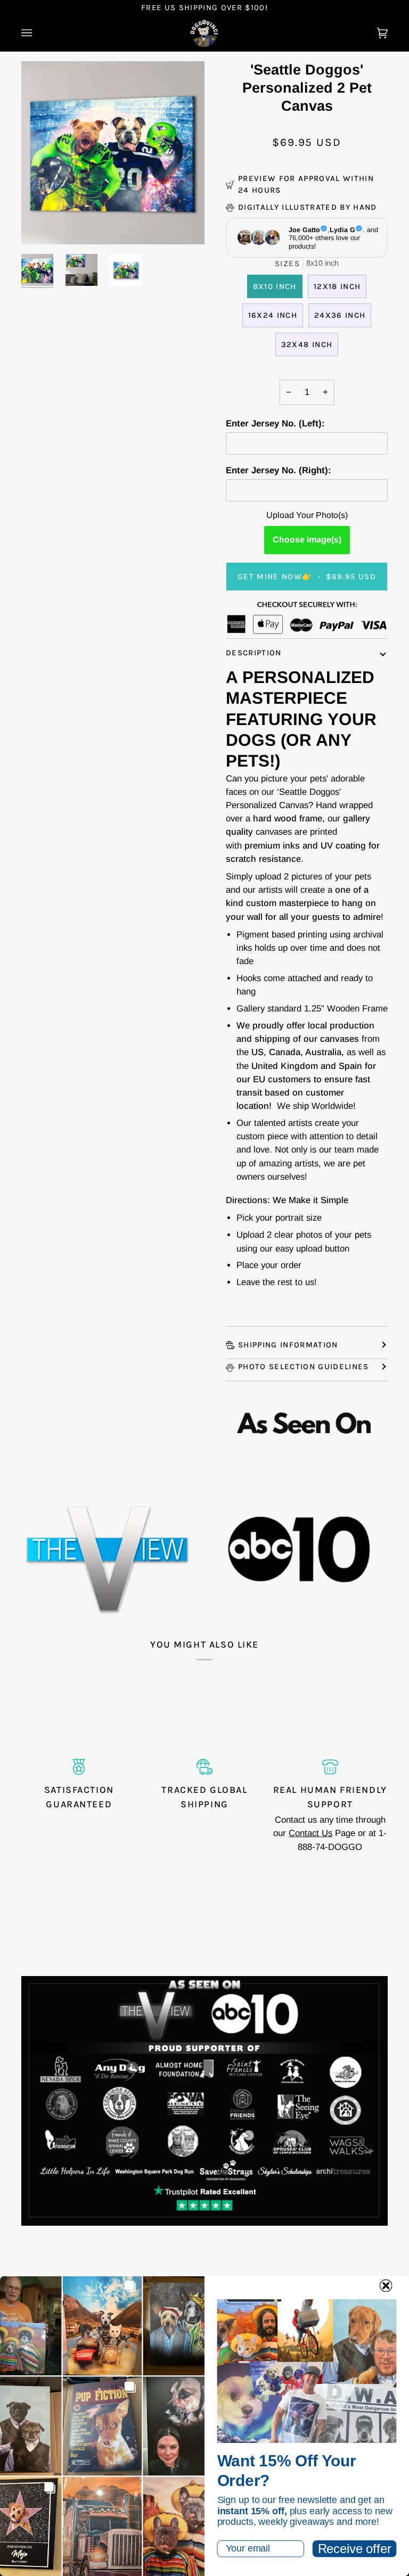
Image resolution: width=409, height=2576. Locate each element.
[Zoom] (41, 224)
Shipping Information (288, 1345)
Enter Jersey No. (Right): (279, 470)
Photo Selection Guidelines (304, 1367)
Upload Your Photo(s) (307, 515)
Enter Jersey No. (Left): (275, 423)
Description (254, 653)
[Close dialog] (386, 2286)
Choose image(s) (307, 540)
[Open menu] (37, 34)
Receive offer (355, 2549)
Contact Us (310, 1833)
